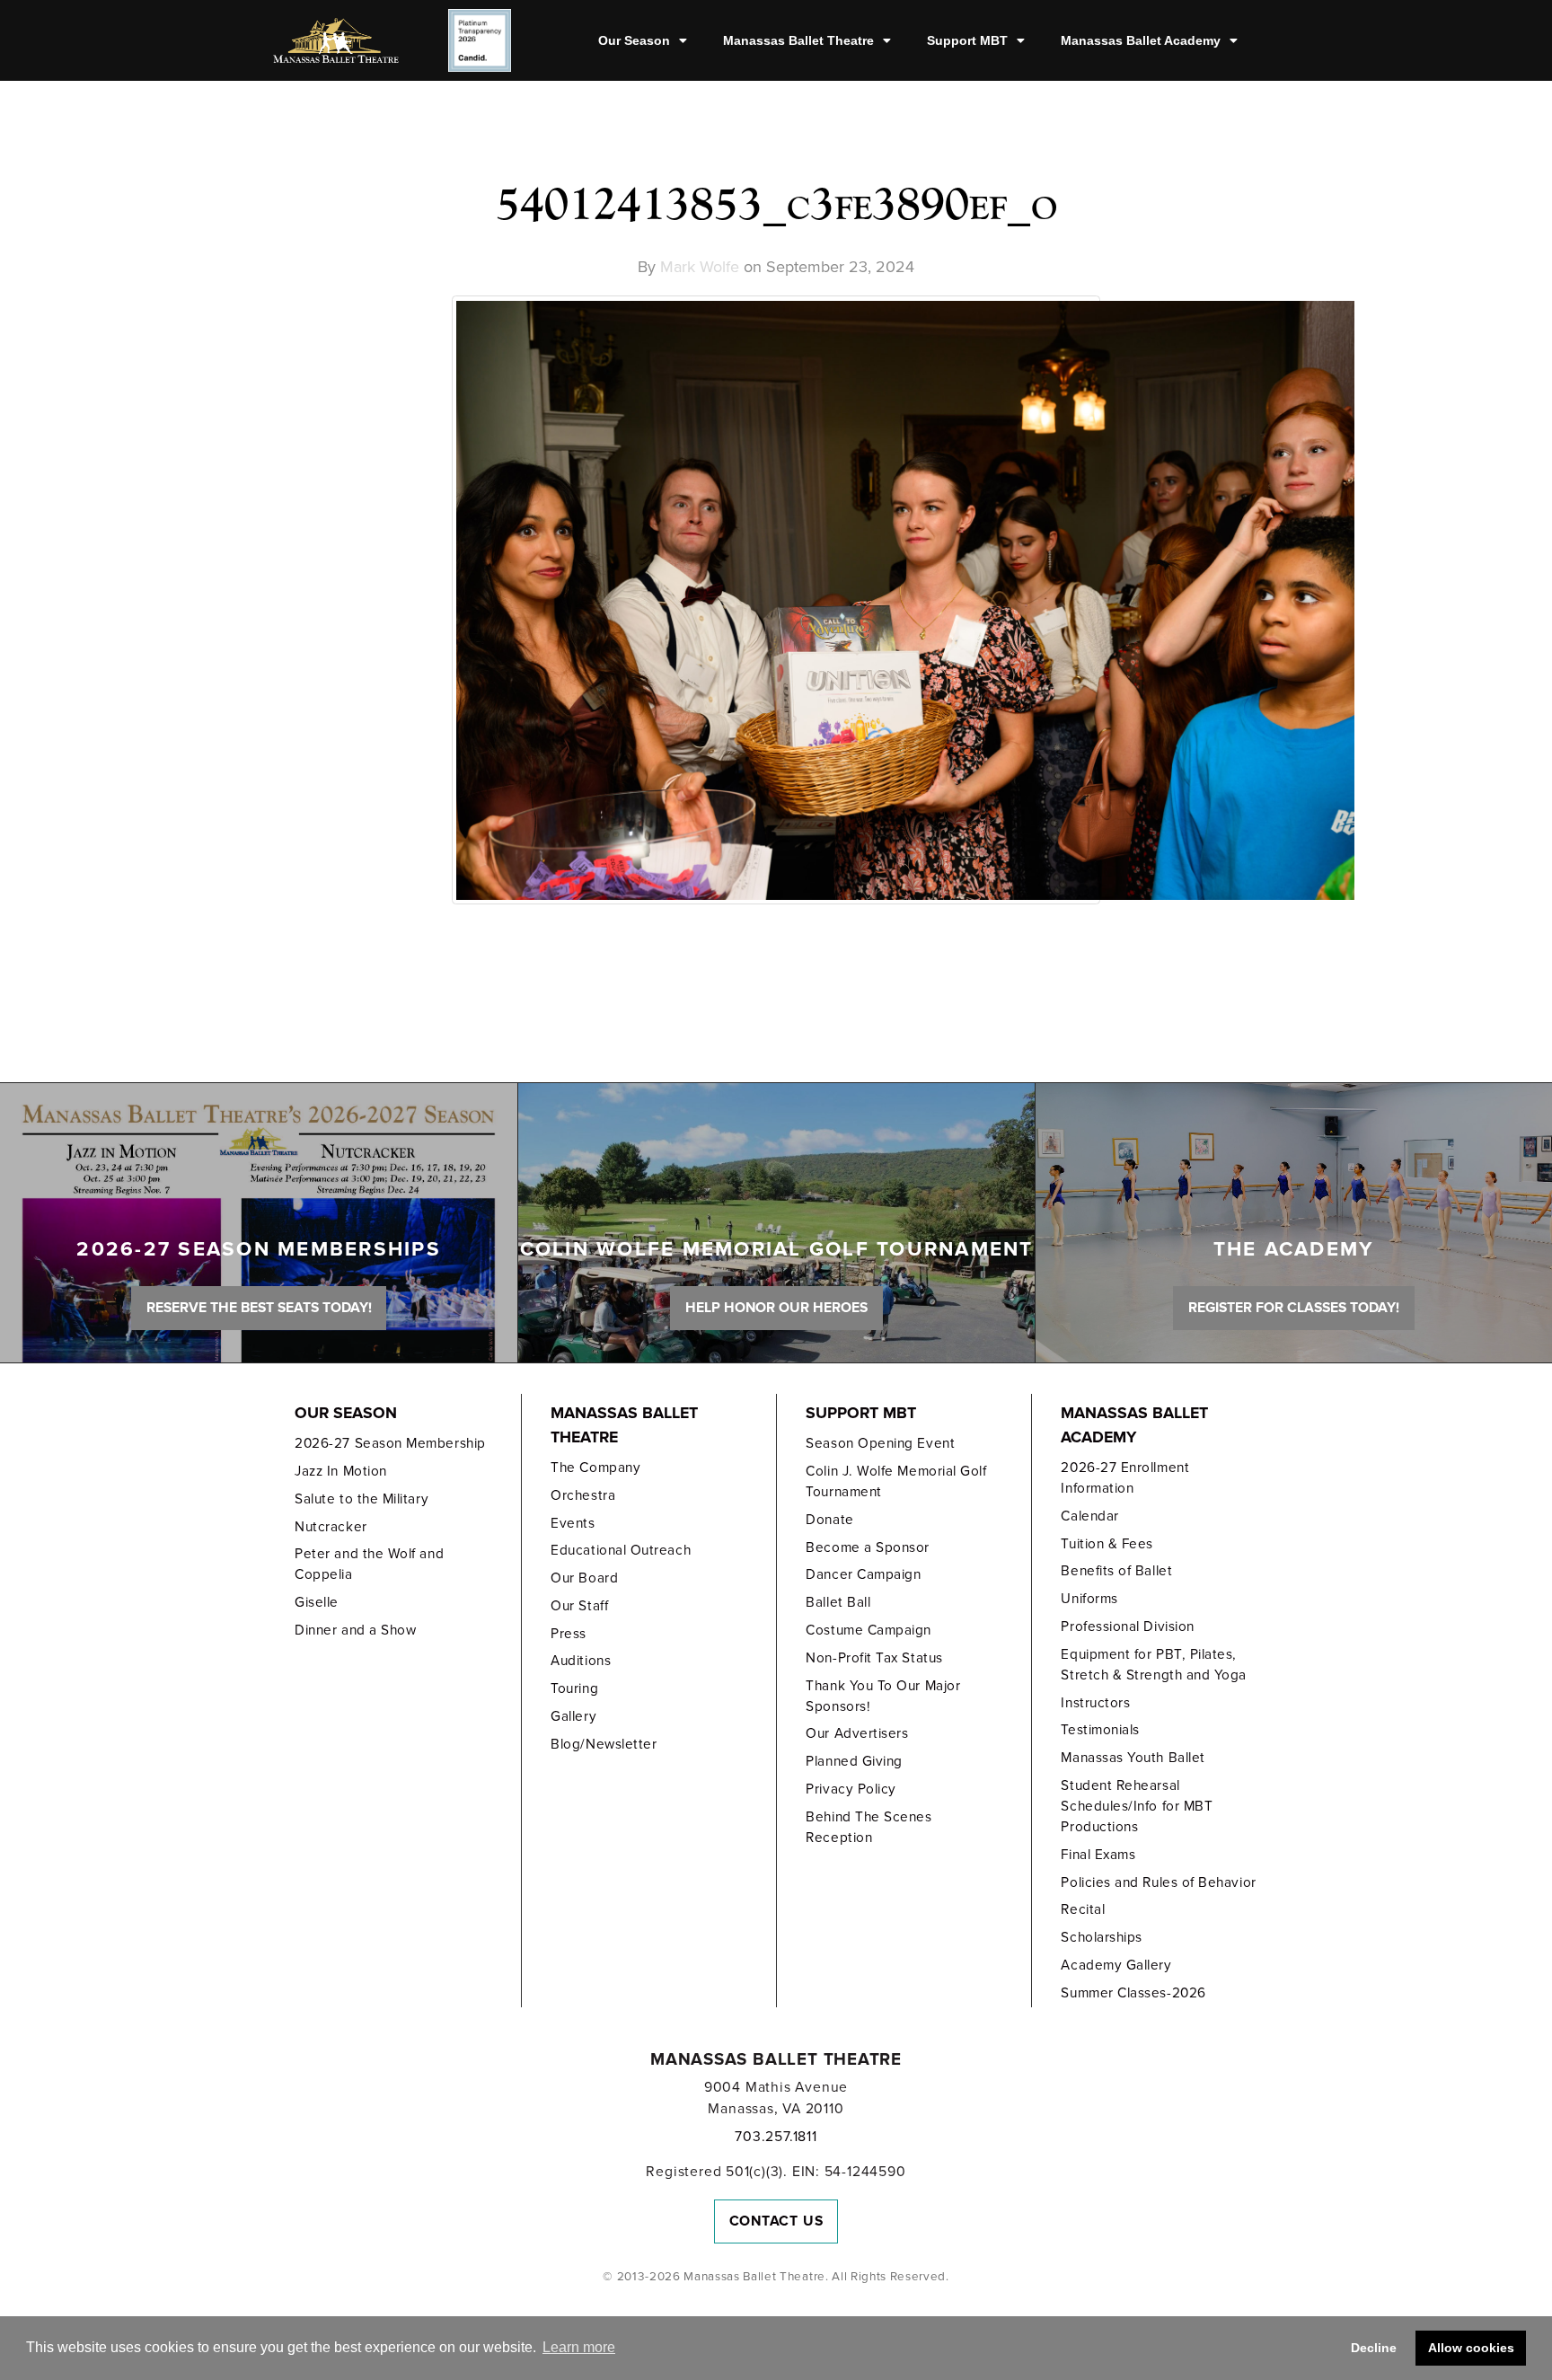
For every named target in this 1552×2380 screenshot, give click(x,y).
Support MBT (967, 40)
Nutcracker (331, 1527)
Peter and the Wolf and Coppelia (369, 1564)
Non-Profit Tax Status (874, 1658)
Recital (1083, 1909)
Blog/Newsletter (604, 1744)
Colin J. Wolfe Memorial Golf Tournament (896, 1481)
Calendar (1089, 1516)
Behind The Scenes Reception (869, 1827)
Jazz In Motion (341, 1471)
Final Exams (1098, 1855)
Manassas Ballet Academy (1141, 40)
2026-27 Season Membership (390, 1443)
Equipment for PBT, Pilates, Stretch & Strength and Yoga (1154, 1665)
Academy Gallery (1116, 1965)
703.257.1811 (776, 2137)
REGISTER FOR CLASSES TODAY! (1294, 1308)
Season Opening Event (880, 1443)
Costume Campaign (869, 1630)
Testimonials (1100, 1730)
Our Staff (579, 1606)
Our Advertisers (857, 1733)
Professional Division (1127, 1626)
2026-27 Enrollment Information (1125, 1478)
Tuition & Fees (1107, 1544)
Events (573, 1523)
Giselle (317, 1602)
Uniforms (1089, 1599)
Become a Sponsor (868, 1547)
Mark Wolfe (700, 267)
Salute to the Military (362, 1499)
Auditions (581, 1661)
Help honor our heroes (776, 1308)
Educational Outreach (621, 1550)
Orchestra (583, 1495)
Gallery (573, 1716)
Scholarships (1101, 1937)
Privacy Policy (851, 1789)
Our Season (634, 40)
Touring (574, 1688)
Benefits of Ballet (1116, 1571)
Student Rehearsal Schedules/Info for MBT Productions (1137, 1806)
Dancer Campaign (863, 1574)
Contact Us (776, 2221)
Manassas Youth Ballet (1133, 1758)
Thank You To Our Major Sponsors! (883, 1696)
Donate (829, 1520)
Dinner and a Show (355, 1630)
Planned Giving (854, 1761)
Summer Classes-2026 (1133, 1993)
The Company (595, 1468)
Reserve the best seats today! (259, 1308)
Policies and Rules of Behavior (1158, 1882)
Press (569, 1634)
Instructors (1095, 1703)
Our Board (584, 1578)
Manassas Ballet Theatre (798, 40)
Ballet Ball (838, 1602)
